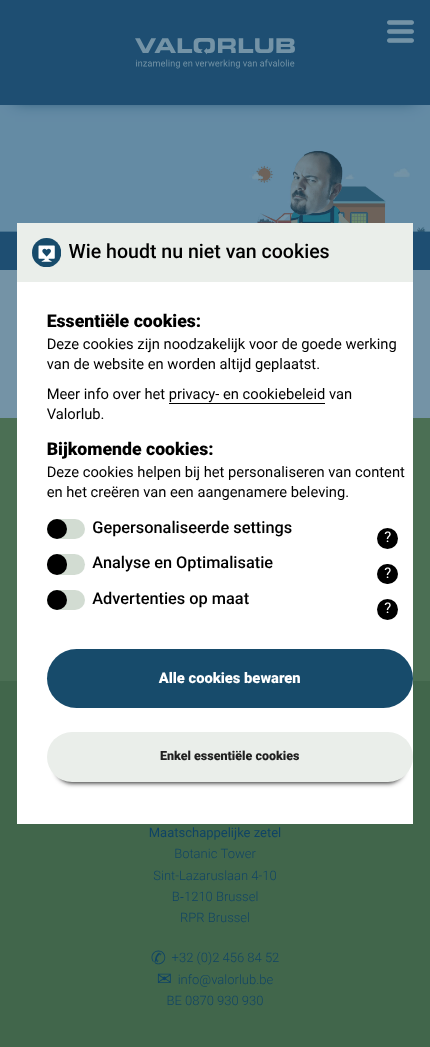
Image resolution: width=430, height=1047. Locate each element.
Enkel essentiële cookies (230, 756)
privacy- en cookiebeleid (247, 394)
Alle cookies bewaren (230, 678)
